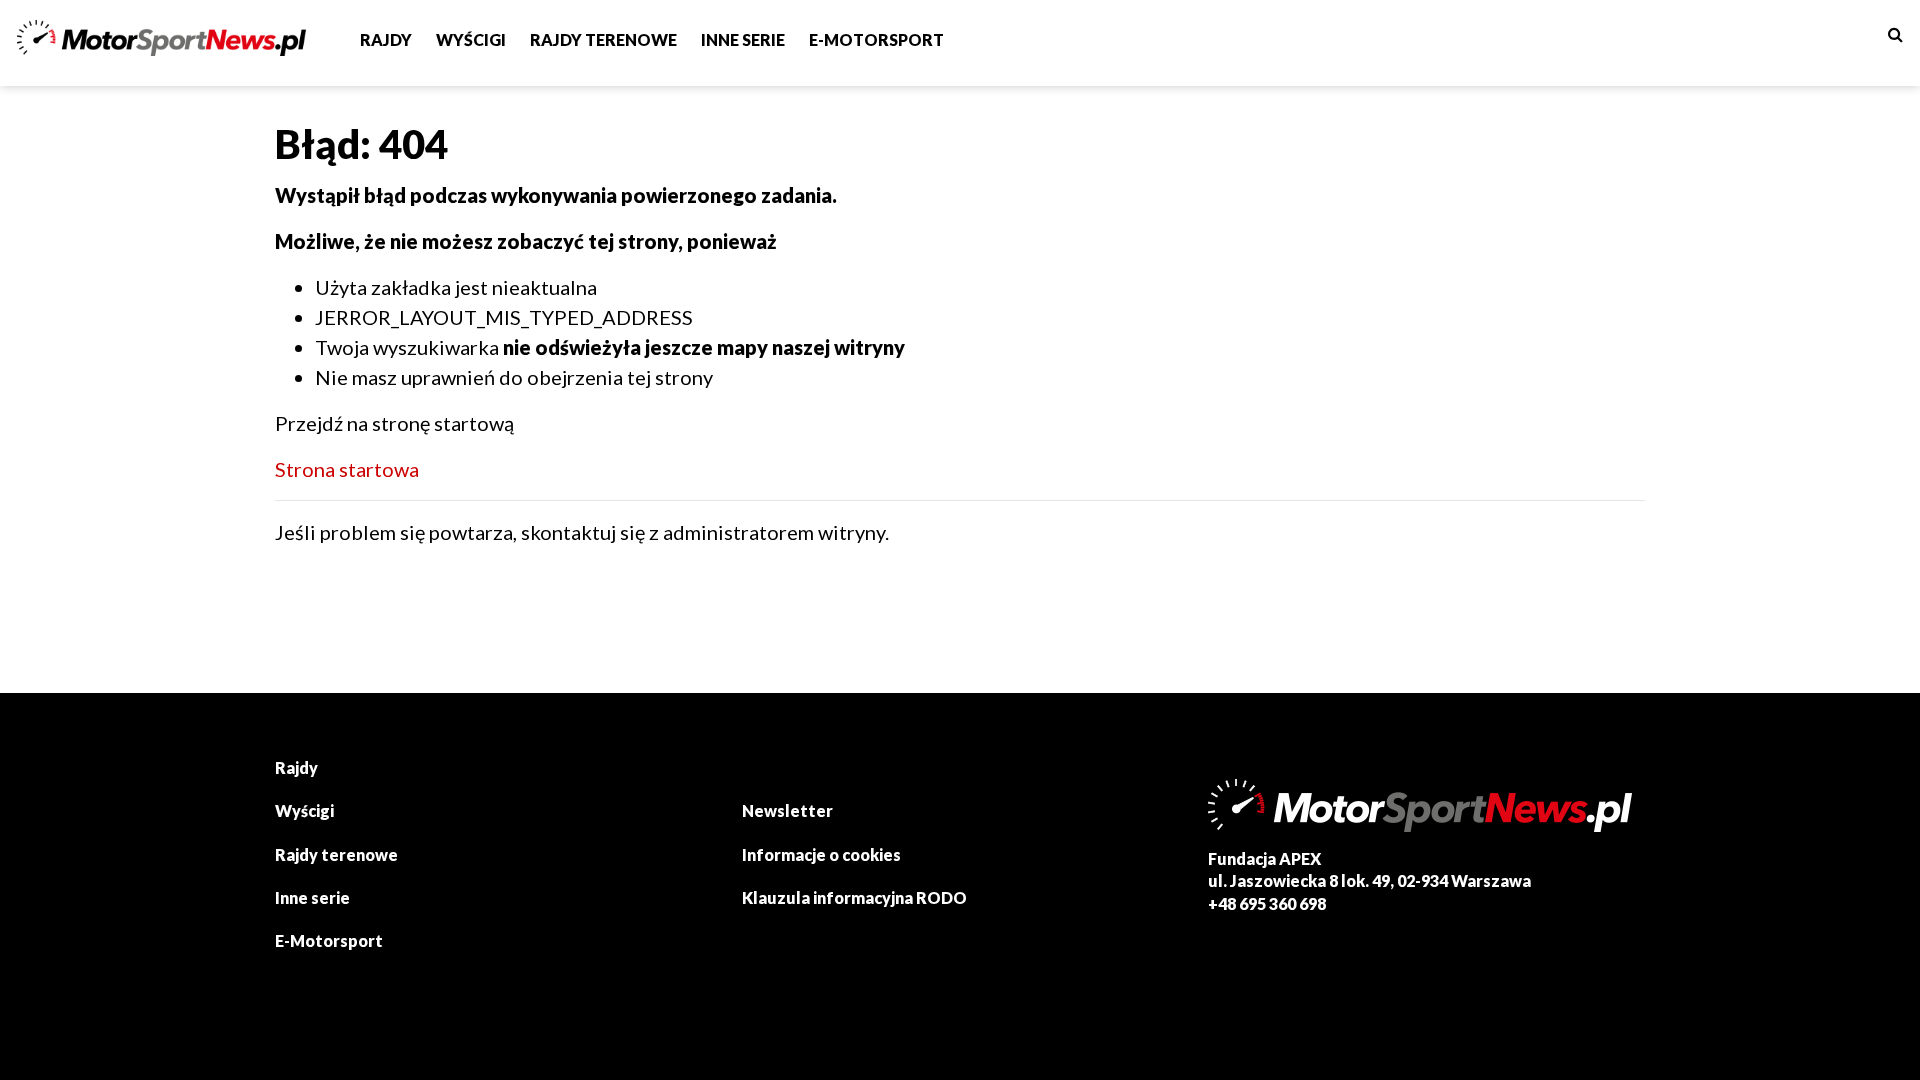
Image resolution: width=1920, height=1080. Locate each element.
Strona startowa (347, 469)
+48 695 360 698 (1267, 903)
